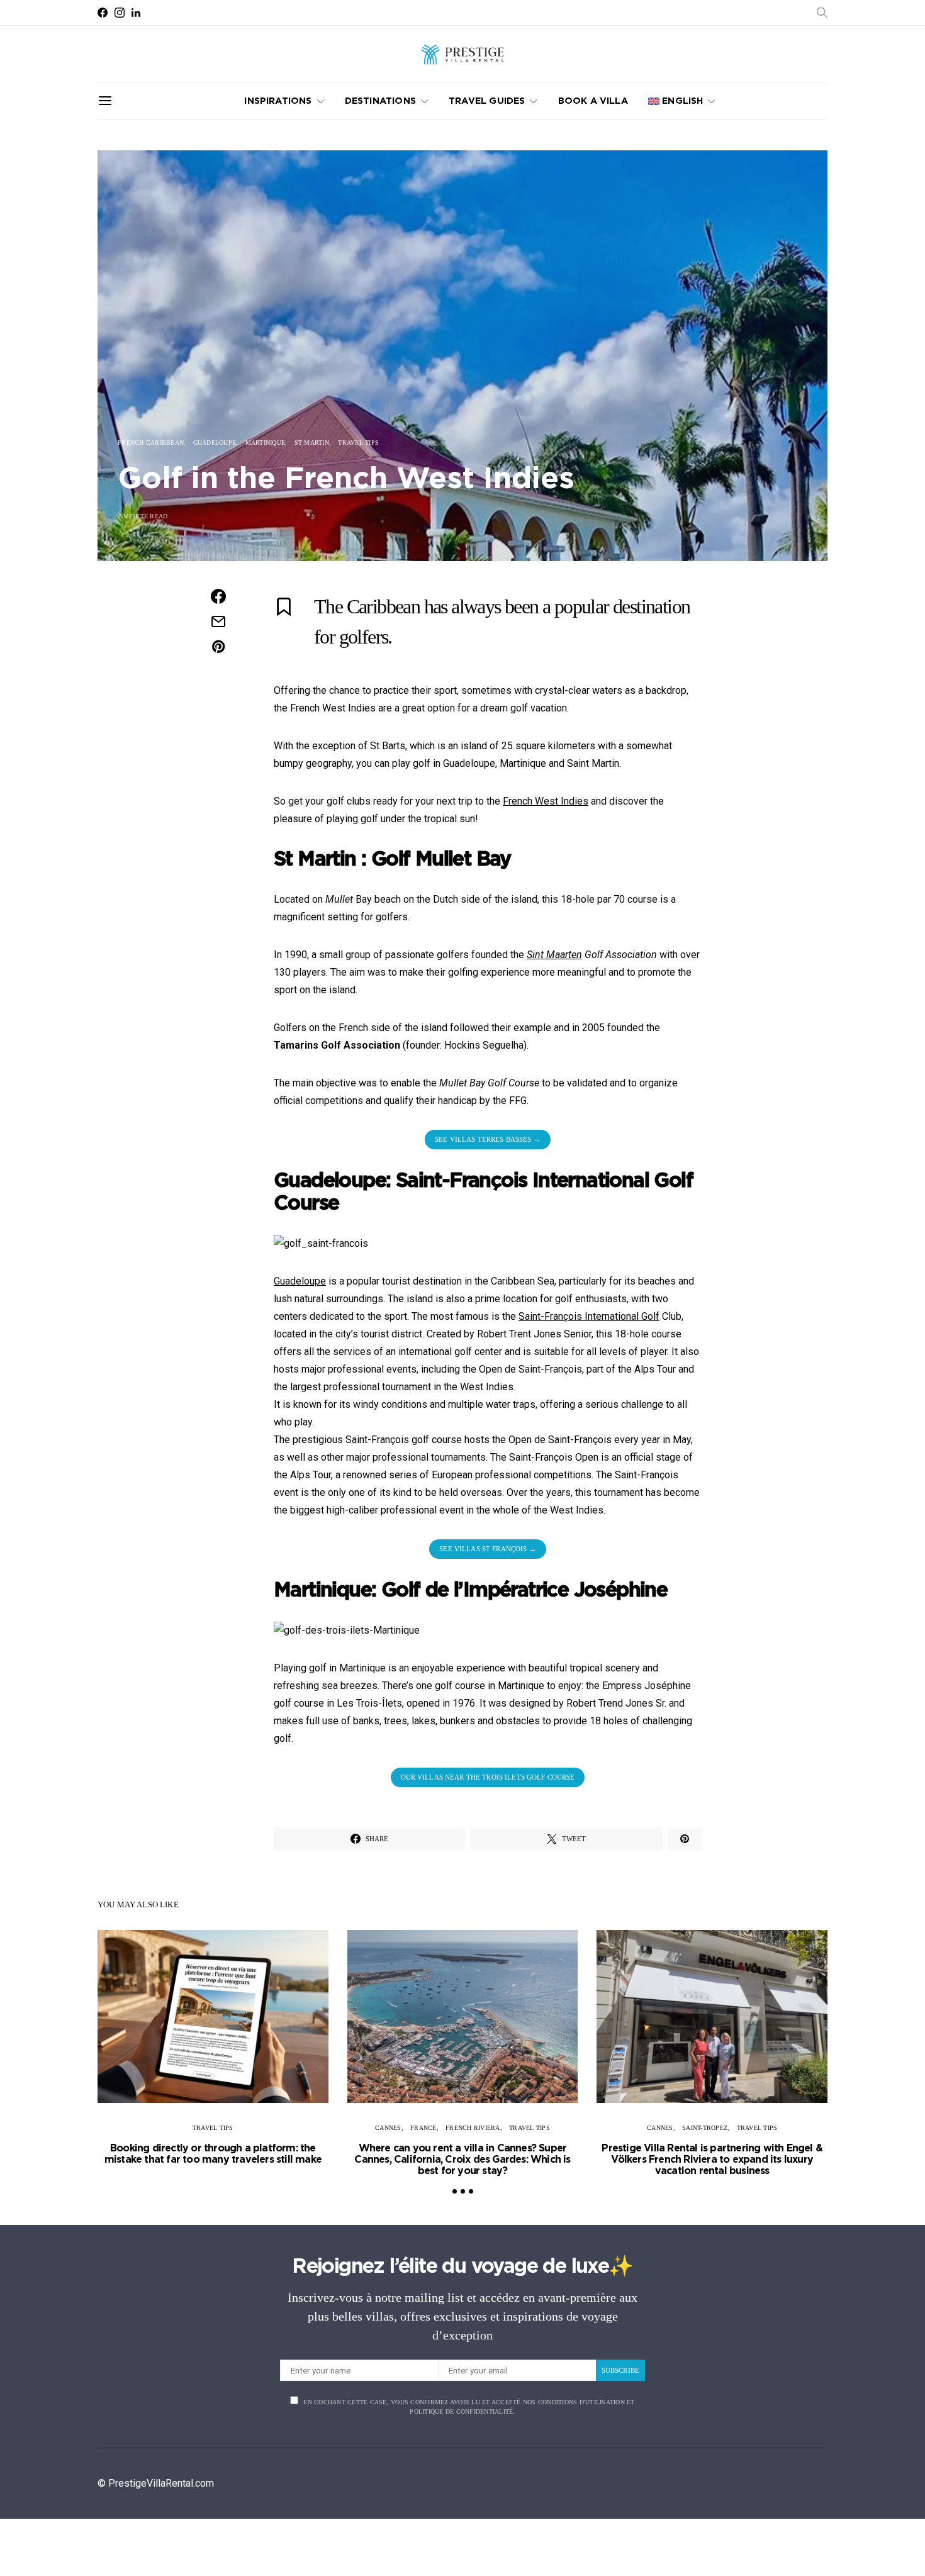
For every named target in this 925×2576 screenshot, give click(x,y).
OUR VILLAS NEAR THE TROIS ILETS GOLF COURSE (488, 1777)
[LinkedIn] (136, 13)
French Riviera (473, 2128)
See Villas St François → (487, 1549)
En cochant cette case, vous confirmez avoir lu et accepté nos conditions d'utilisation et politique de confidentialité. (469, 2407)
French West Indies (546, 801)
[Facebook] (103, 13)
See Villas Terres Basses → (488, 1139)
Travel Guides (487, 101)
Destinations (380, 101)
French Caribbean (151, 443)
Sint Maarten (554, 955)
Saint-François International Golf (589, 1316)
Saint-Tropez (705, 2128)
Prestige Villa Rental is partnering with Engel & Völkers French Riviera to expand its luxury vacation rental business (712, 2160)
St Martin (312, 443)
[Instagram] (120, 13)
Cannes (388, 2128)
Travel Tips (358, 443)
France (423, 2128)
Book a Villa (593, 101)
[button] (455, 2191)
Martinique (266, 443)
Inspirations (278, 101)
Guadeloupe (215, 443)
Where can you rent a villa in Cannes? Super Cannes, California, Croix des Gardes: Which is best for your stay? (462, 2160)
